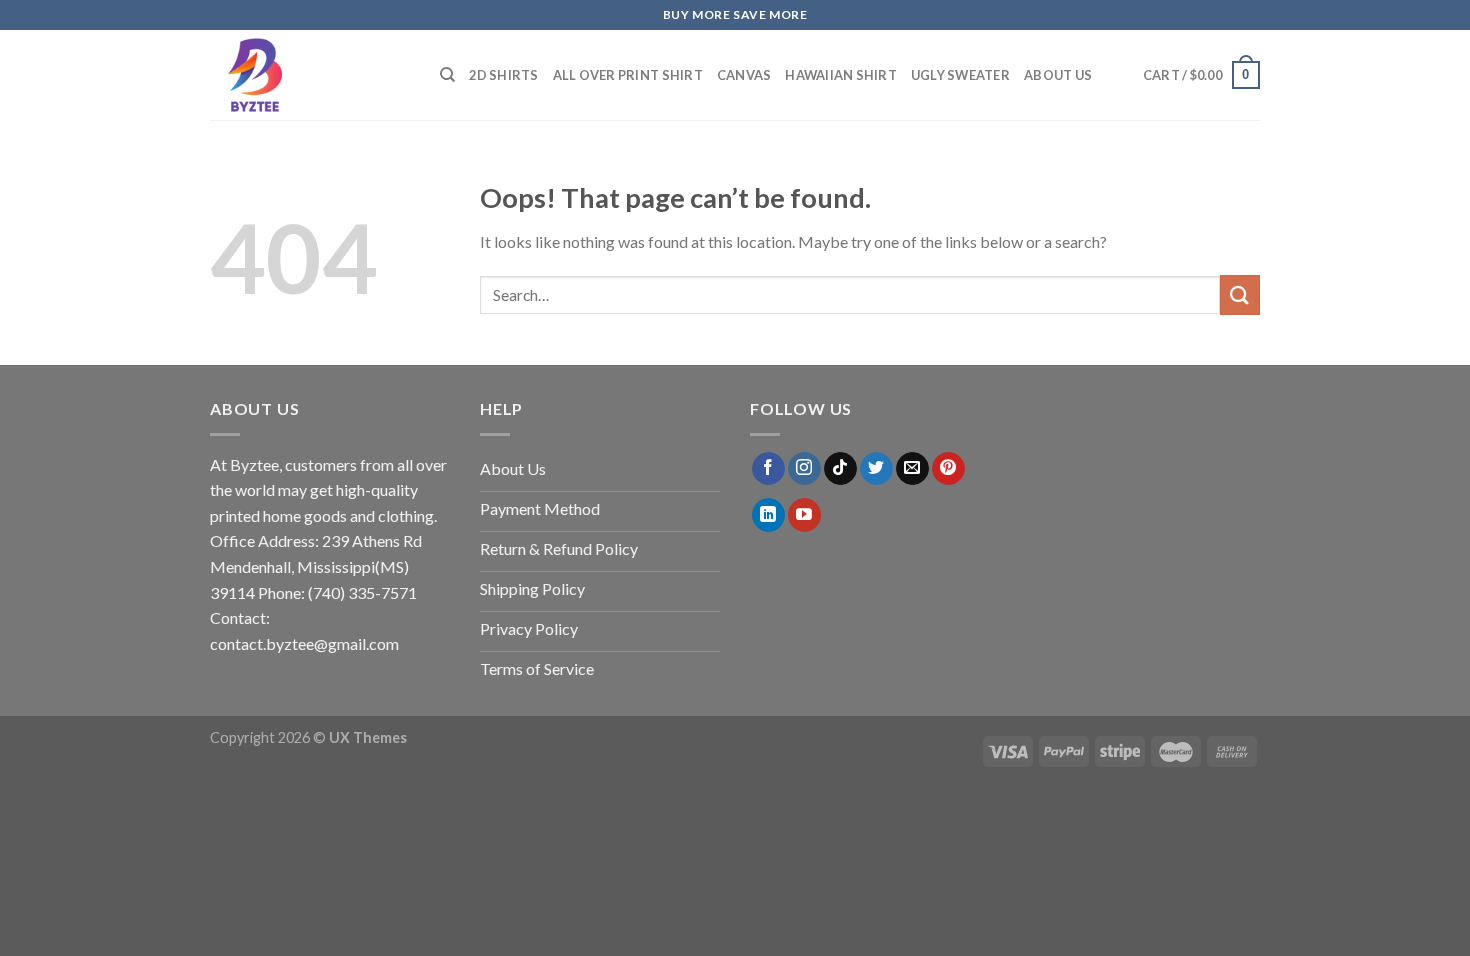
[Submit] (1240, 294)
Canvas (744, 75)
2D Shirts (503, 75)
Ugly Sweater (960, 75)
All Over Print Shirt (628, 75)
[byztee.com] (310, 75)
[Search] (447, 75)
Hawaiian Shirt (841, 75)
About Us (1058, 75)
